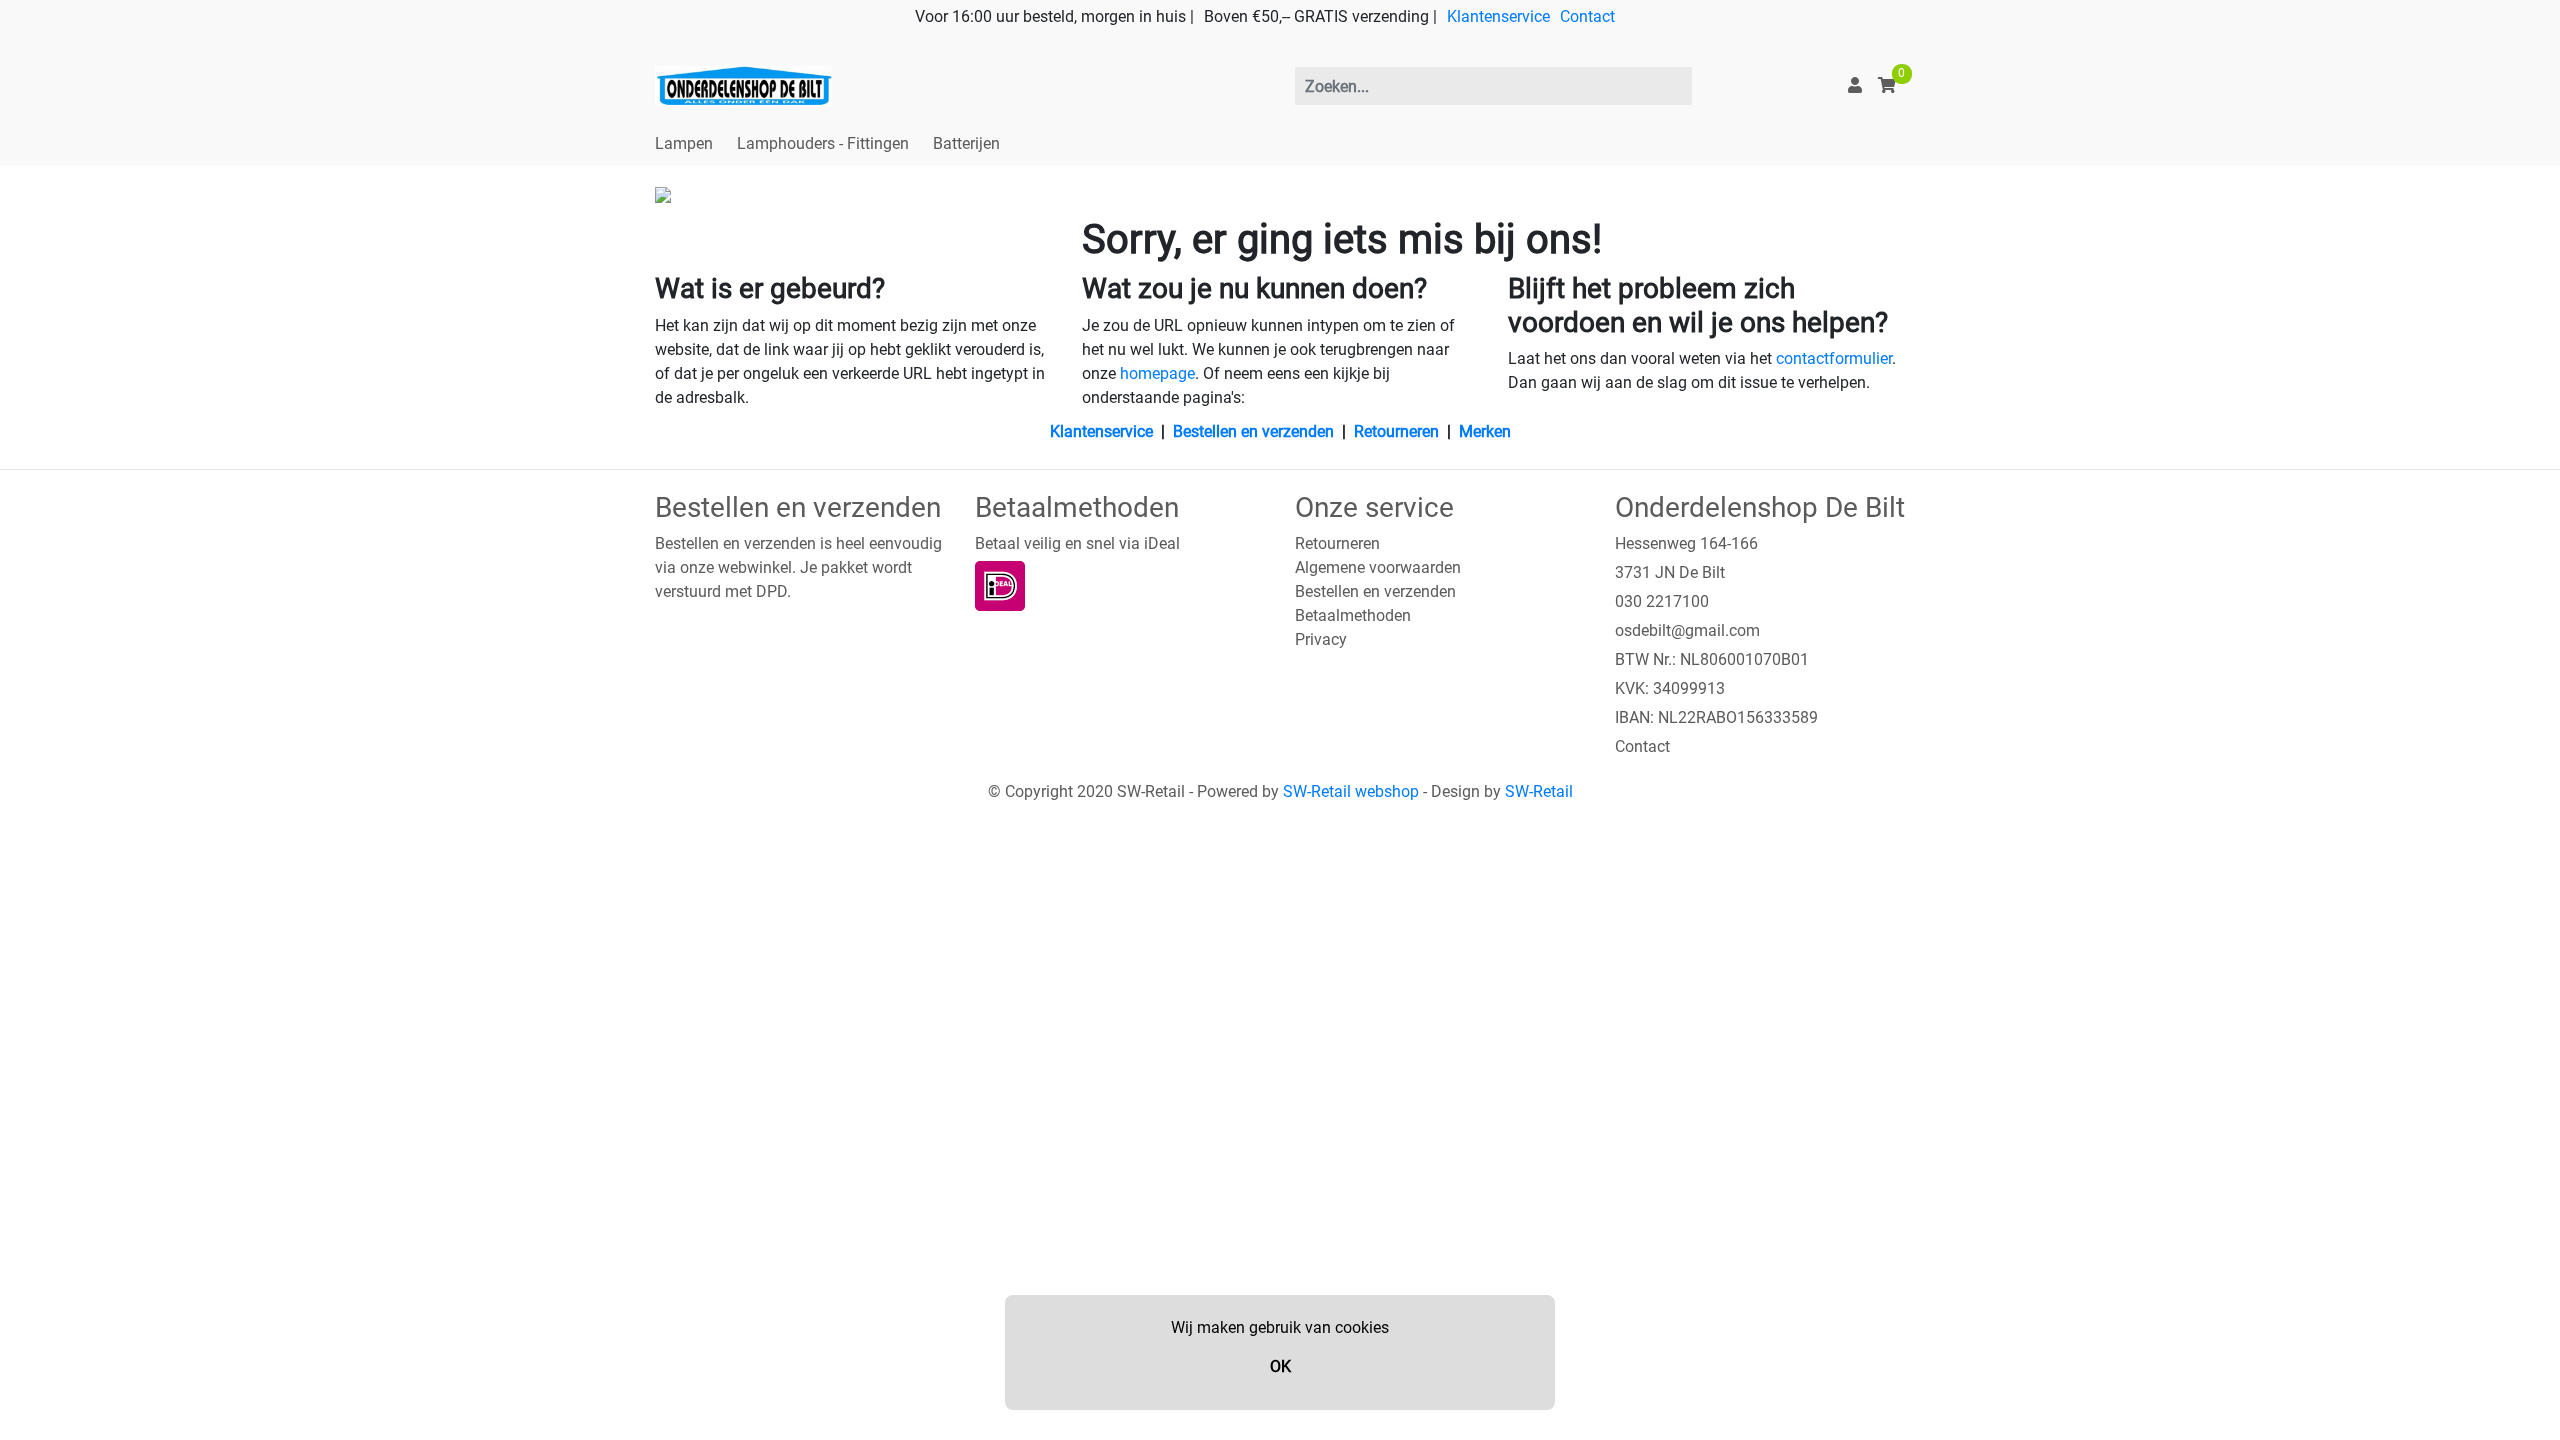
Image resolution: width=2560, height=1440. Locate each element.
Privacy (1321, 639)
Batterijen (966, 143)
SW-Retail (1539, 791)
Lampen (684, 143)
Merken (1485, 431)
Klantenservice (1498, 16)
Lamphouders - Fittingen (823, 143)
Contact (1587, 16)
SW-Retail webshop (1351, 791)
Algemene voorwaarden (1378, 567)
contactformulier (1834, 358)
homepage (1157, 373)
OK (1280, 1366)
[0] (1887, 85)
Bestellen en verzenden (1253, 431)
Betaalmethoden (1353, 615)
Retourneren (1396, 431)
